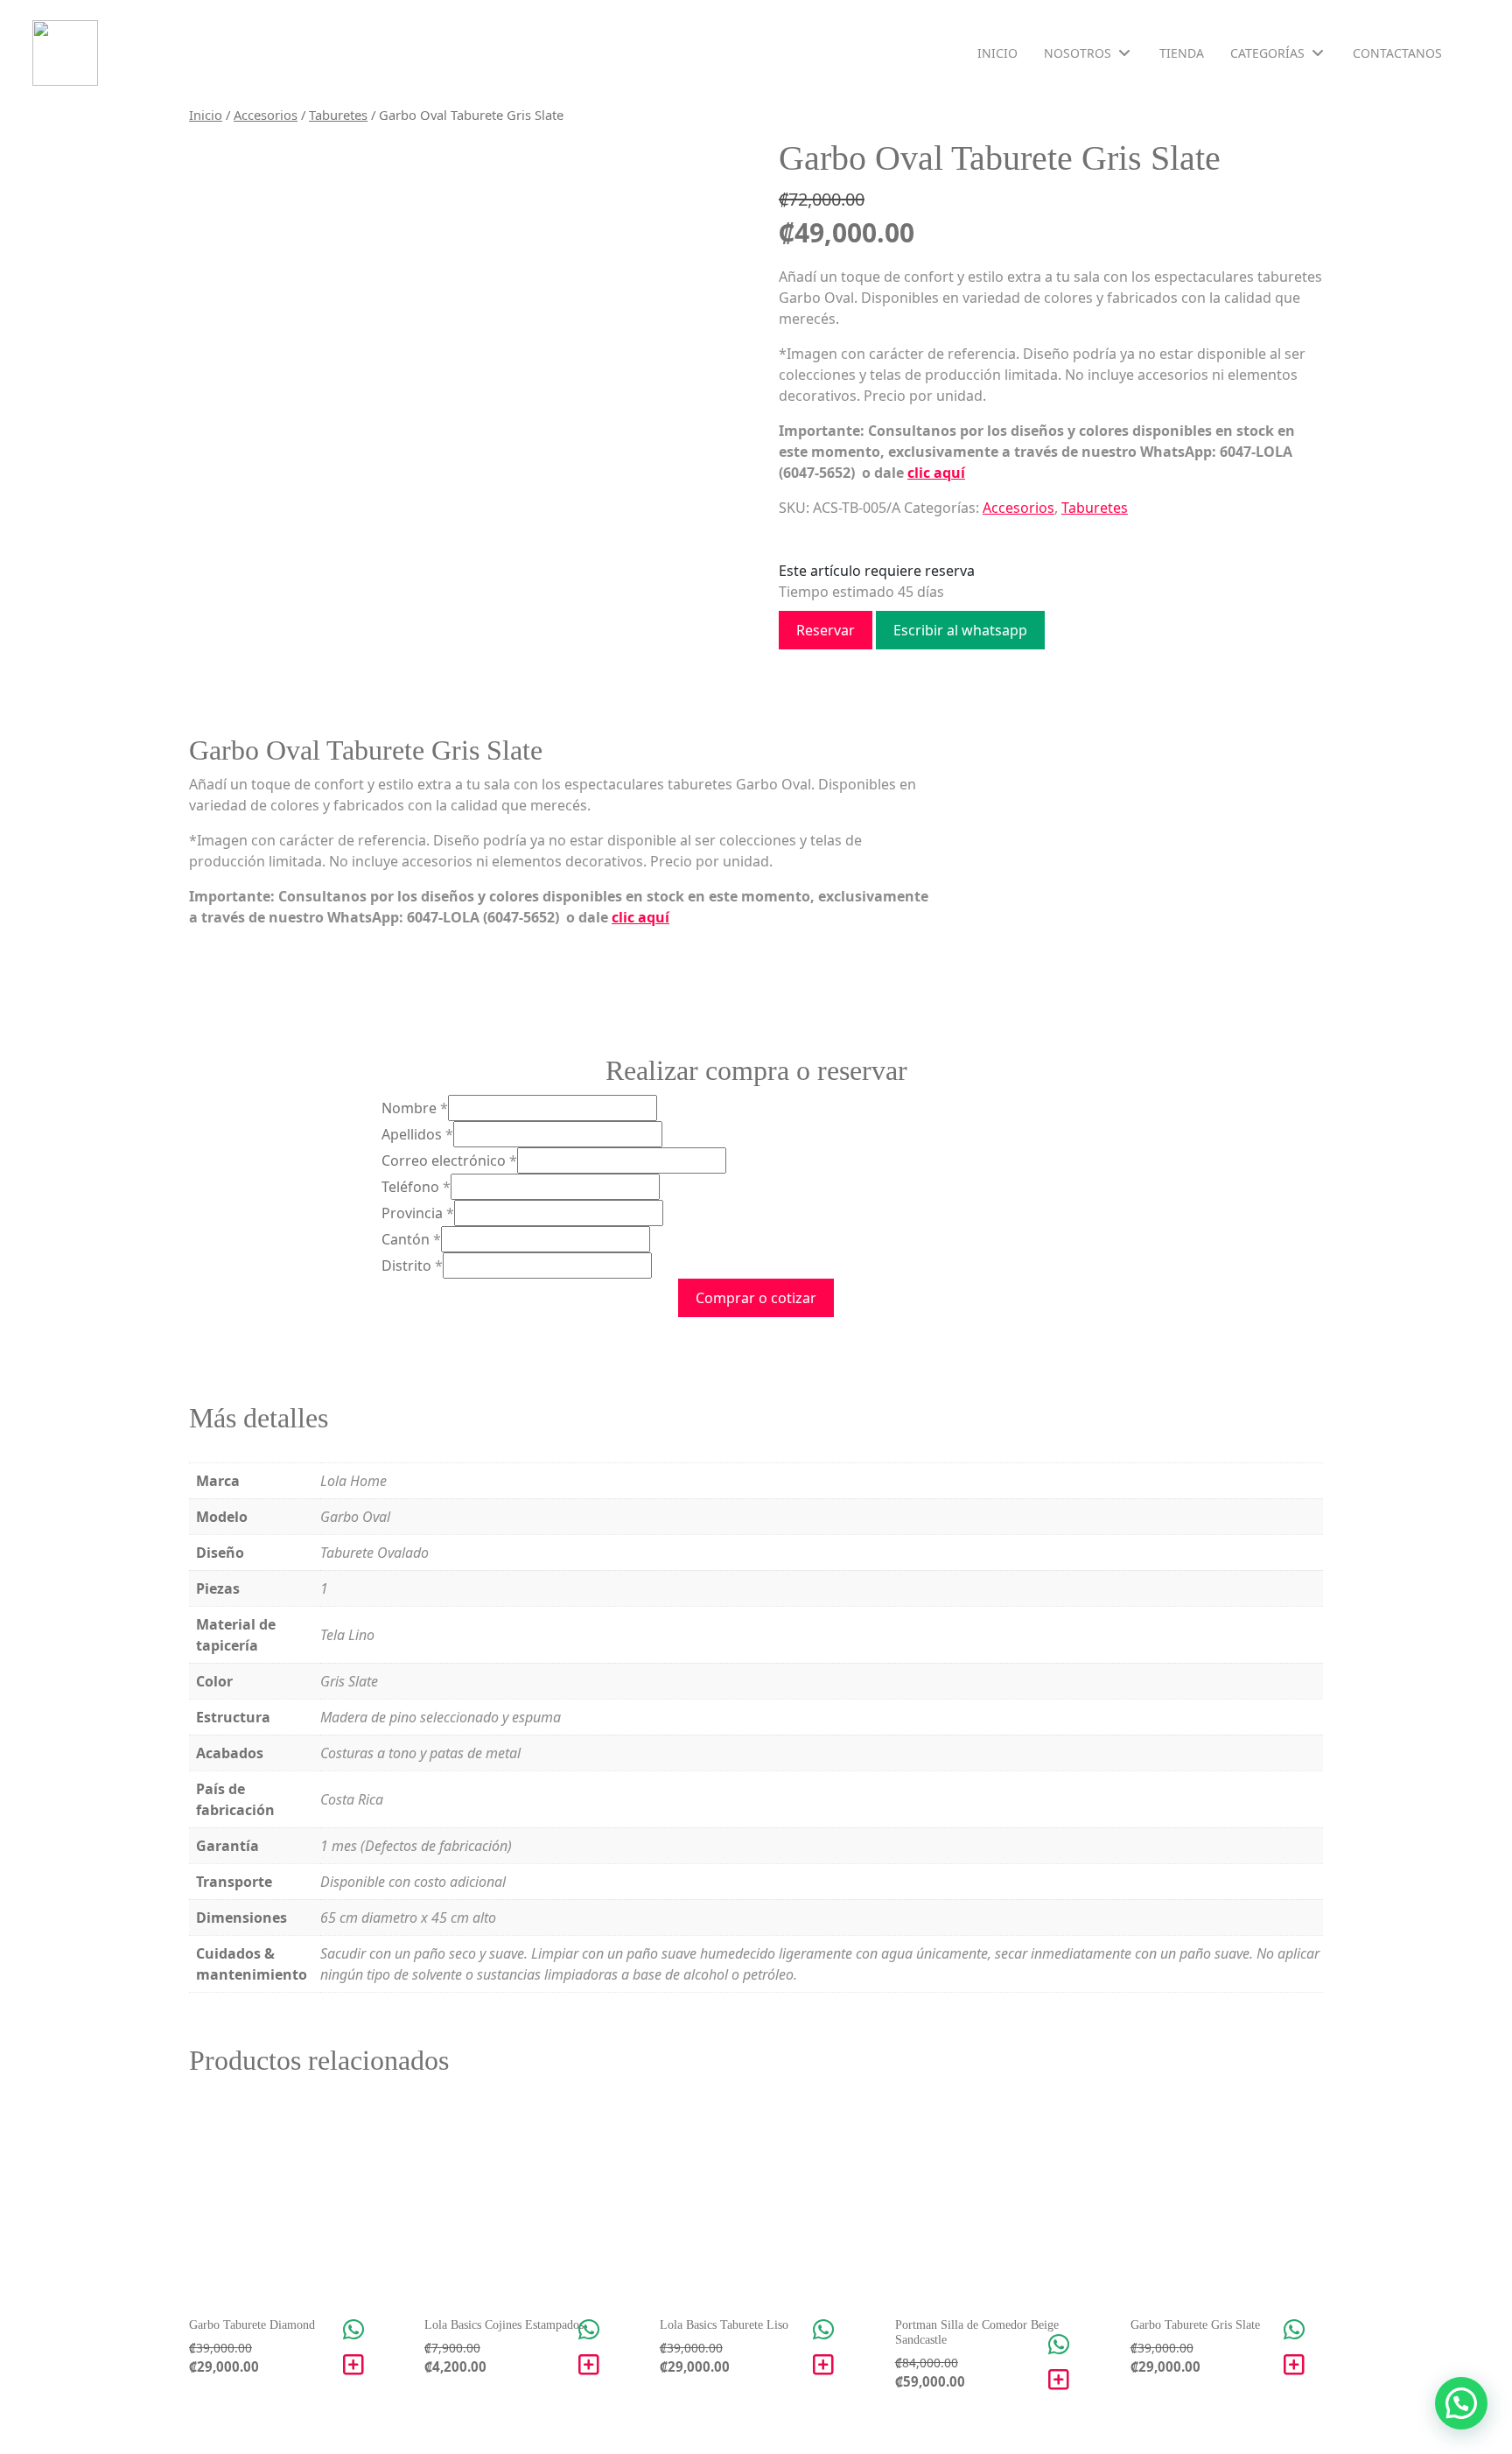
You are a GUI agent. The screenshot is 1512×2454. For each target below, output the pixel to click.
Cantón (411, 1239)
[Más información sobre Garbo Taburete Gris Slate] (1294, 2365)
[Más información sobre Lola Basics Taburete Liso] (823, 2365)
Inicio (206, 115)
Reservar (826, 630)
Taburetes (338, 115)
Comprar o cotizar (756, 1298)
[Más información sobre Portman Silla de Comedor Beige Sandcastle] (1059, 2380)
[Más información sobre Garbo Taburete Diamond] (353, 2365)
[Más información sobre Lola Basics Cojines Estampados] (589, 2365)
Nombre (415, 1108)
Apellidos (417, 1134)
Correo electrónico (449, 1160)
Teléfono (416, 1187)
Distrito (412, 1266)
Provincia (418, 1213)
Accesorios (266, 115)
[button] (1461, 2403)
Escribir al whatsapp (960, 630)
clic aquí (936, 473)
